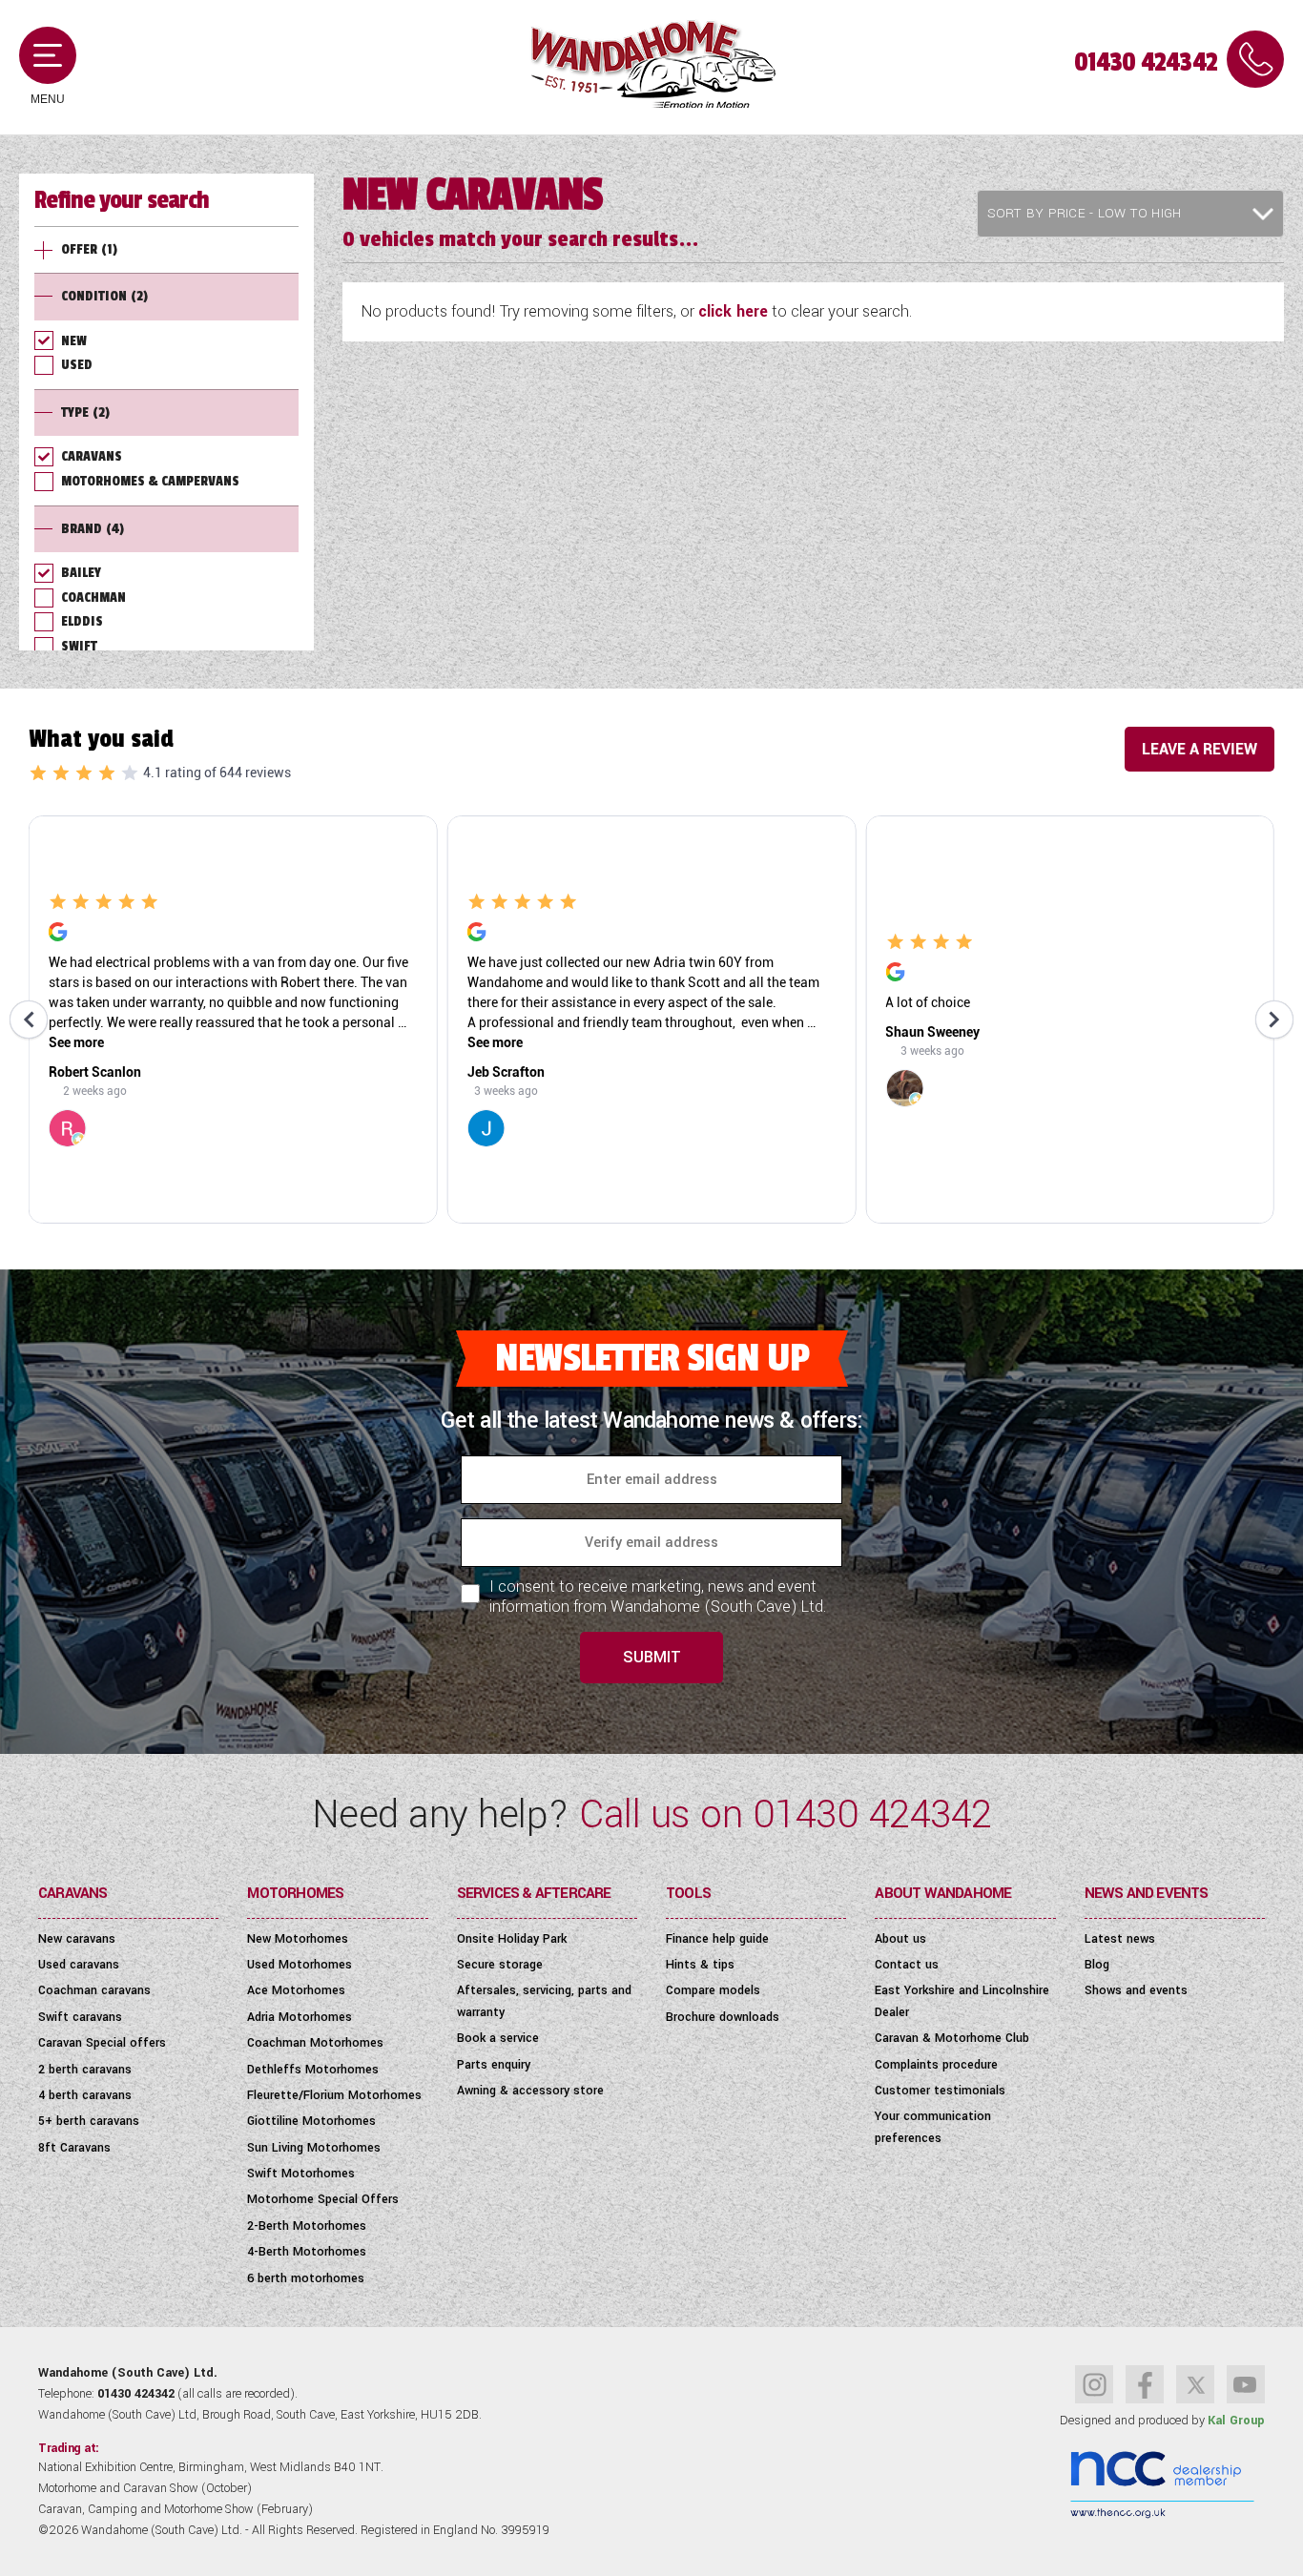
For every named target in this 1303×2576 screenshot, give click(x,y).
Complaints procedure (936, 2065)
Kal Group (1236, 2421)
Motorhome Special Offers (323, 2199)
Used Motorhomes (300, 1965)
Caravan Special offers (102, 2043)
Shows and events (1136, 1990)
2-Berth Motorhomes (307, 2226)
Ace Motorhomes (296, 1990)
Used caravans (79, 1965)
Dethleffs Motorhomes (313, 2070)
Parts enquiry (494, 2065)
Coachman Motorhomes (315, 2043)
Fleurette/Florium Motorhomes (334, 2095)
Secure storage (500, 1965)
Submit (652, 1657)
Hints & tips (700, 1965)
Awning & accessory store (530, 2091)
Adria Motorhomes (300, 2017)
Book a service (498, 2038)
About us (900, 1939)
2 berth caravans (85, 2070)
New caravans (77, 1939)
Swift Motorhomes (301, 2174)
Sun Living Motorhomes (314, 2148)
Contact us (907, 1965)
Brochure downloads (723, 2017)
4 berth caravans (85, 2095)
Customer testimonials (940, 2091)
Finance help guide (717, 1939)
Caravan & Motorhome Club (952, 2038)
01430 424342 (1146, 62)
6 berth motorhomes (306, 2278)
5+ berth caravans (89, 2121)
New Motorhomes (298, 1939)
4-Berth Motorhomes (307, 2252)
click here (733, 311)
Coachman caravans (94, 1990)
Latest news (1120, 1939)
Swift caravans (80, 2017)
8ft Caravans (74, 2148)
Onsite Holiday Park (512, 1939)
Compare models (713, 1990)
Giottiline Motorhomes (311, 2121)
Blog (1097, 1965)
